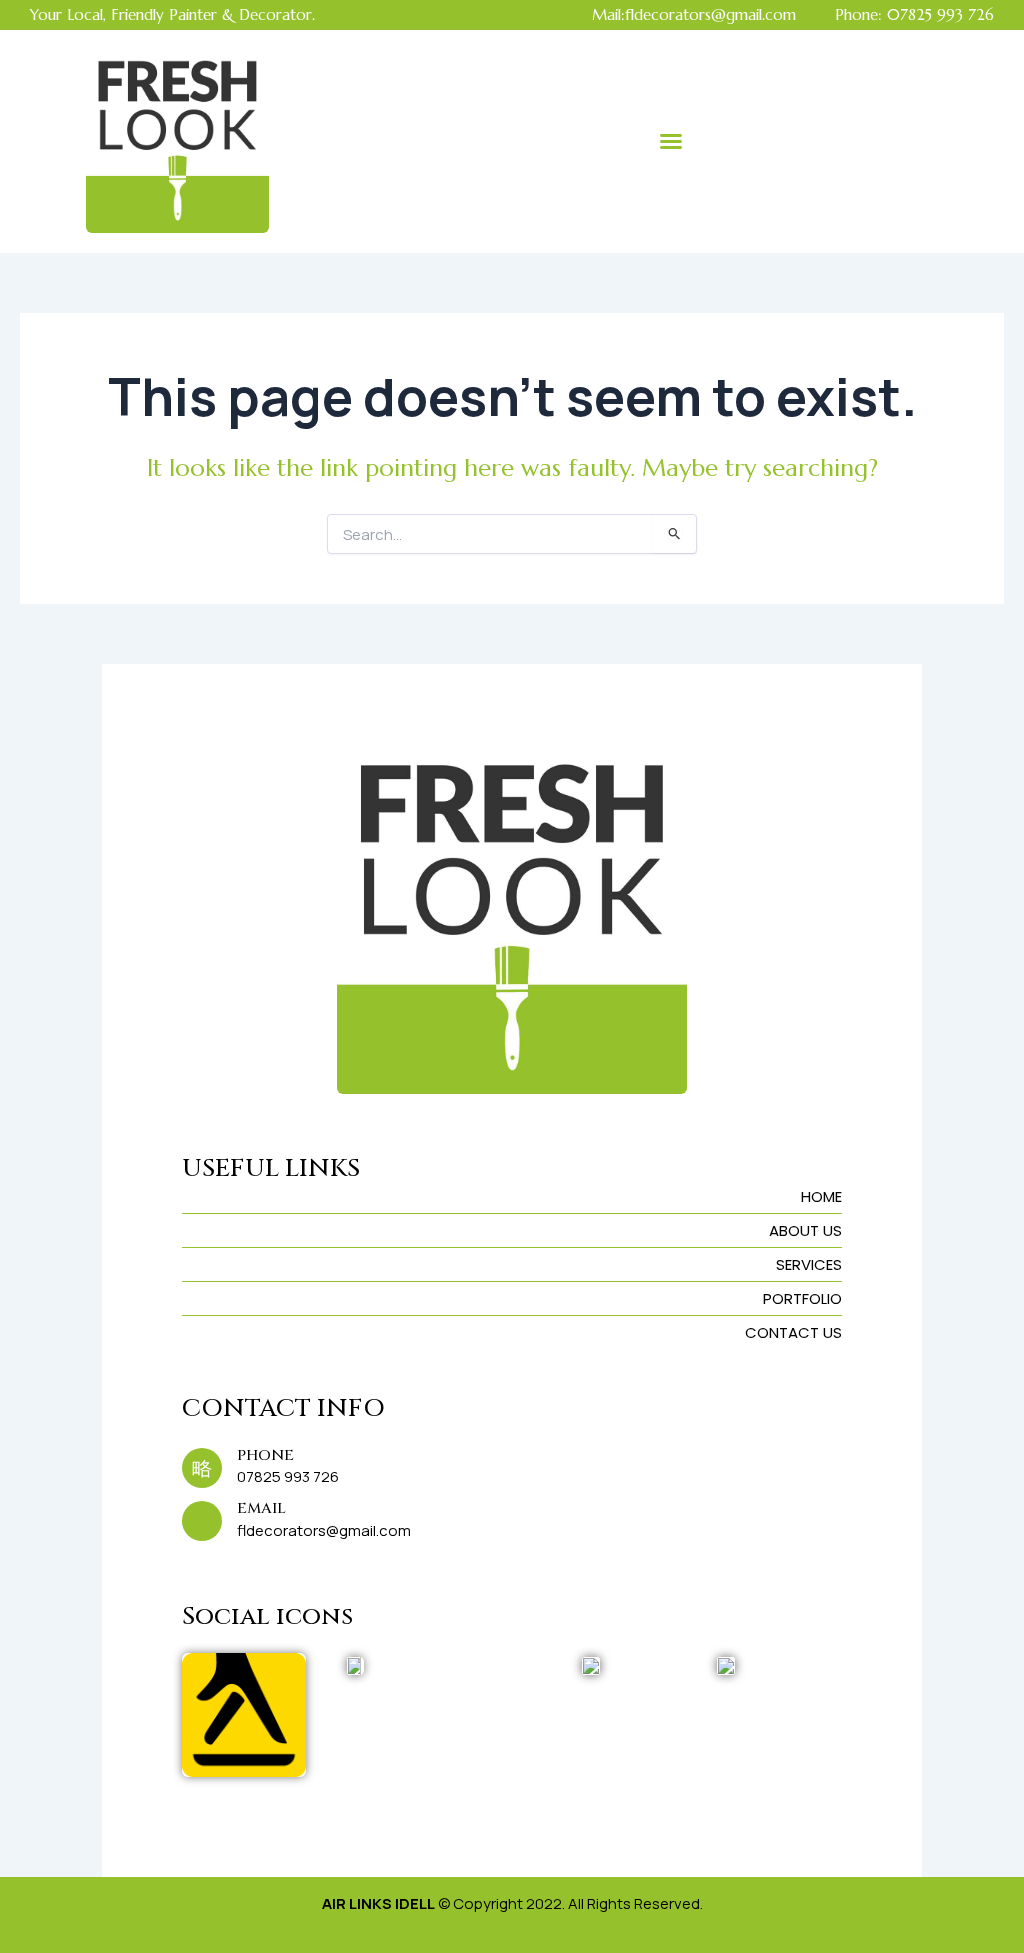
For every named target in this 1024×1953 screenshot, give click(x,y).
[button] (671, 141)
